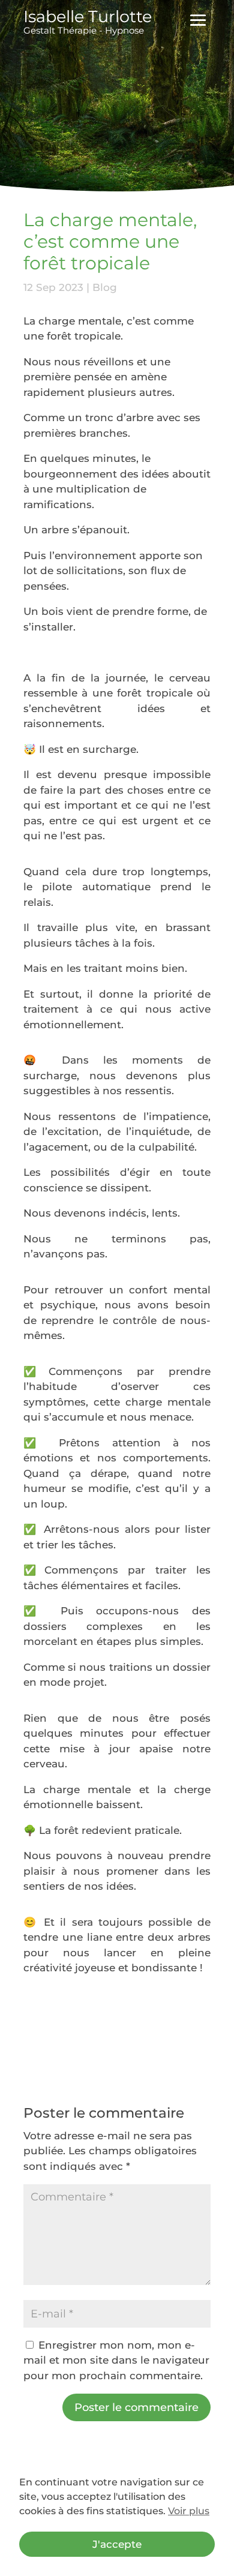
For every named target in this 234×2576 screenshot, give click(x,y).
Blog (105, 287)
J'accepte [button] (117, 2544)
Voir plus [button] (189, 2511)
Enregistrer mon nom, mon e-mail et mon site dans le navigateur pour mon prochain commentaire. (116, 2360)
